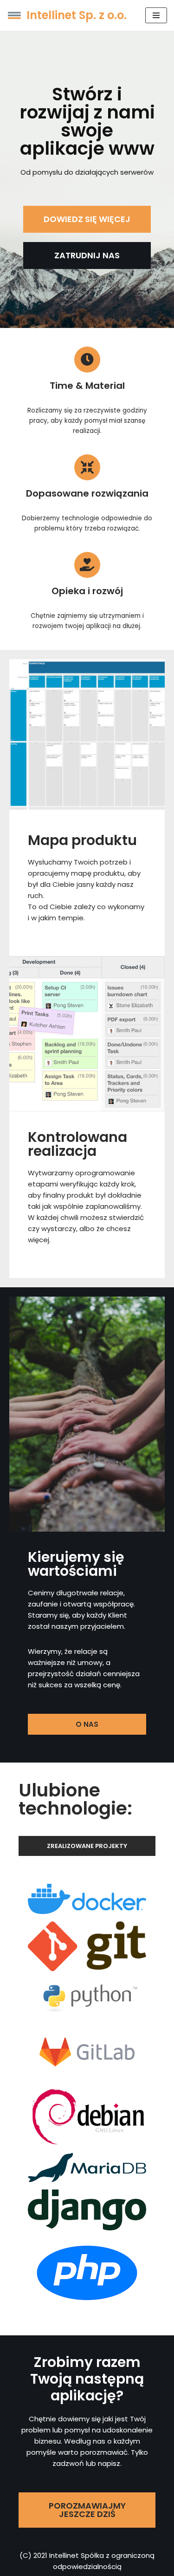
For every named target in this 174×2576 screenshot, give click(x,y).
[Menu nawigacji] (156, 15)
